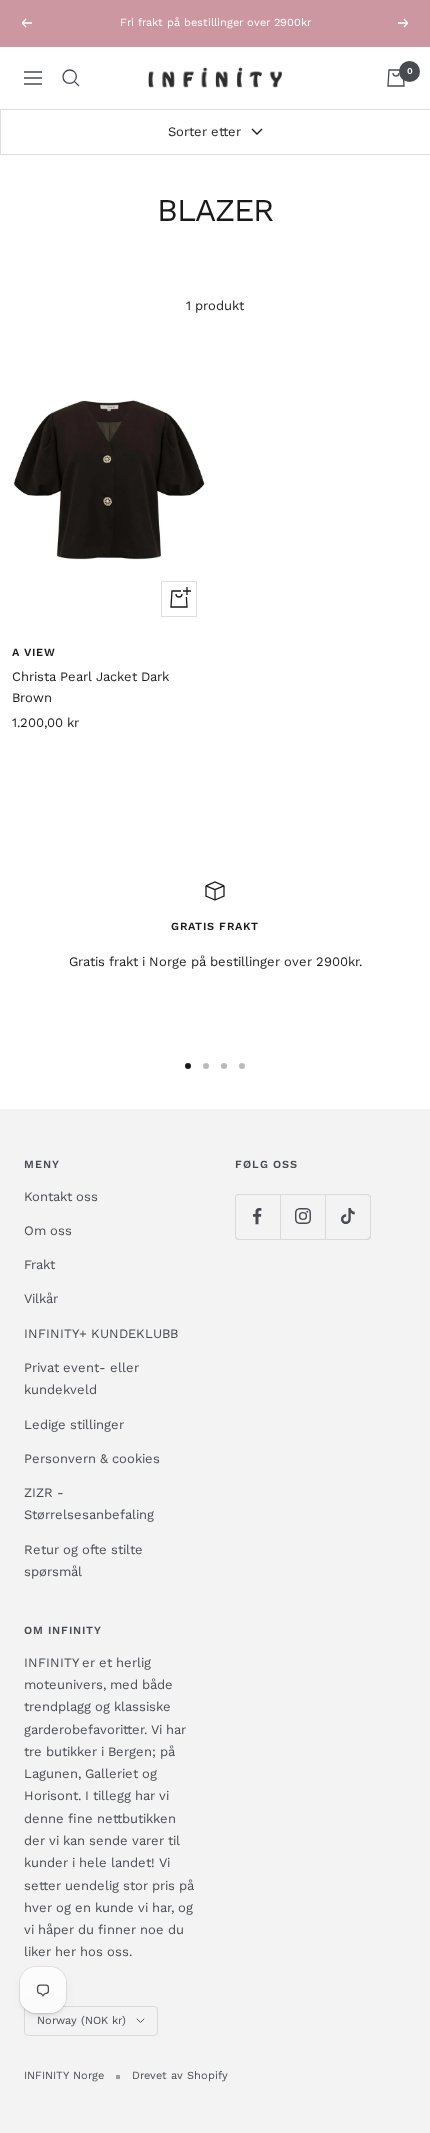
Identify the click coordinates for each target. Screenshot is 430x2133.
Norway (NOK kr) (81, 2020)
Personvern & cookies (92, 1458)
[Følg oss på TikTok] (347, 1216)
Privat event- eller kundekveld (81, 1378)
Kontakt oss (61, 1196)
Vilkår (41, 1298)
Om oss (48, 1230)
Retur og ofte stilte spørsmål (83, 1560)
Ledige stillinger (74, 1424)
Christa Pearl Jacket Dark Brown (90, 687)
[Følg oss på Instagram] (302, 1216)
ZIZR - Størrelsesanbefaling (89, 1503)
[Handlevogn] (396, 78)
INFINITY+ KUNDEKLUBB (101, 1333)
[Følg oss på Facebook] (257, 1216)
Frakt (39, 1264)
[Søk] (71, 78)
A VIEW (34, 652)
